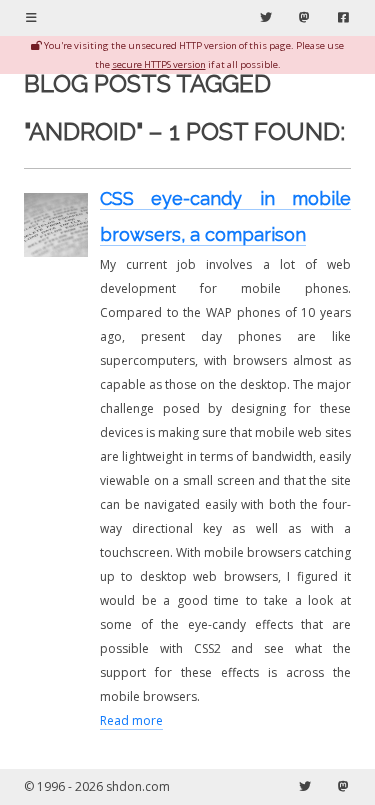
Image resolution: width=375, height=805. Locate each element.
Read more (131, 720)
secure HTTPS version (159, 64)
